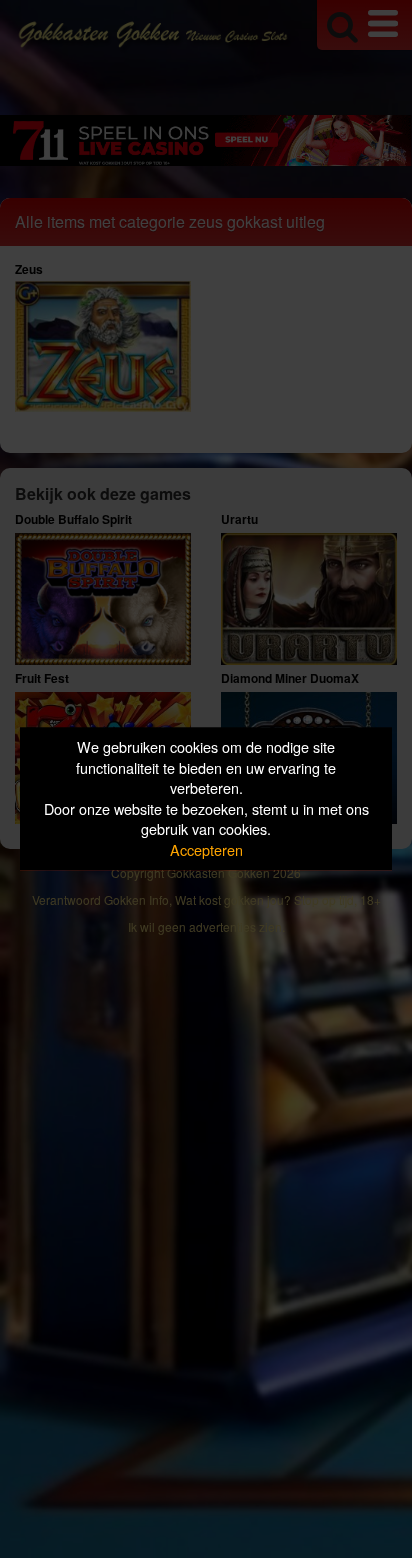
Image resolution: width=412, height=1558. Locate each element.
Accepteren (206, 849)
